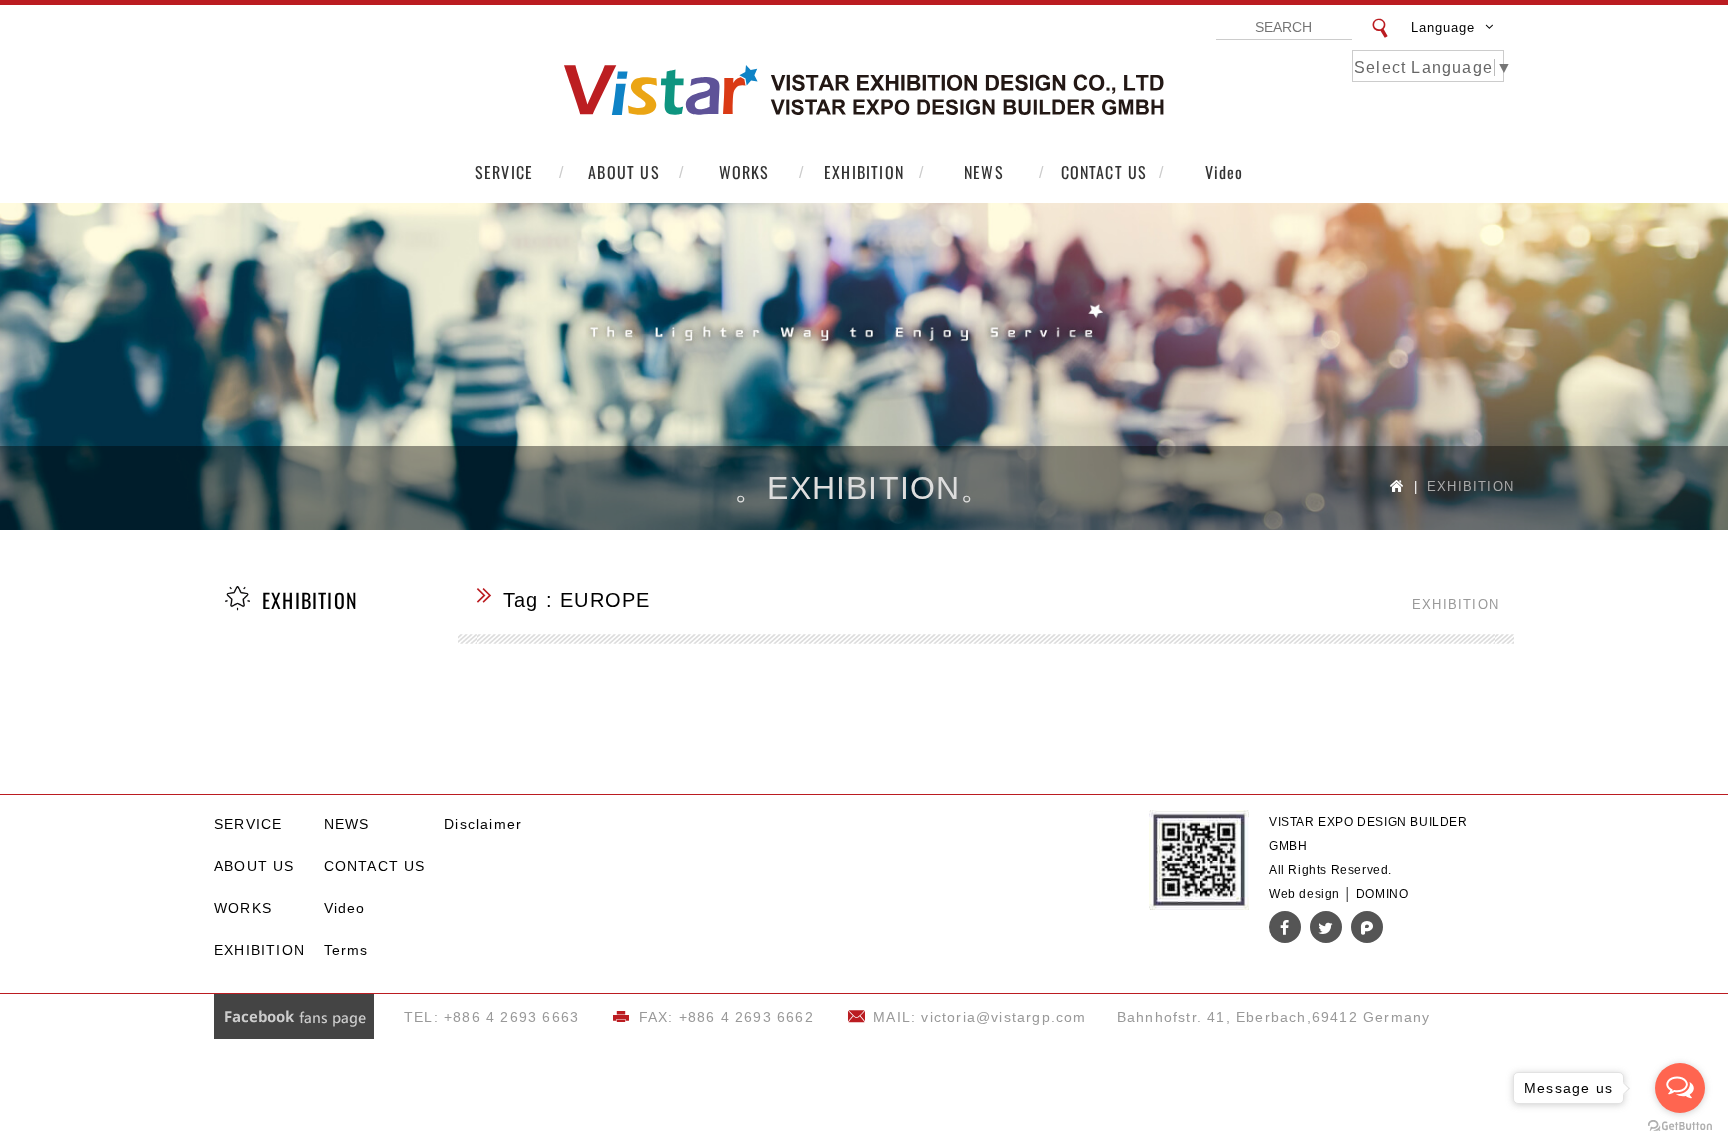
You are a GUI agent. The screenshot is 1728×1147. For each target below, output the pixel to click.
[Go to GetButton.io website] (1680, 1126)
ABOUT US (624, 172)
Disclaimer (483, 824)
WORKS (744, 172)
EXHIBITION (864, 172)
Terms (346, 950)
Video (1224, 172)
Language (1443, 27)
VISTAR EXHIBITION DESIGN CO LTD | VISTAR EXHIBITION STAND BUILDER (864, 91)
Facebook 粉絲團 (294, 1016)
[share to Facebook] (1285, 927)
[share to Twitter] (1326, 927)
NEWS (984, 172)
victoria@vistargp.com (1003, 1017)
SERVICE (504, 172)
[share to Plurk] (1367, 927)
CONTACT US (1104, 172)
